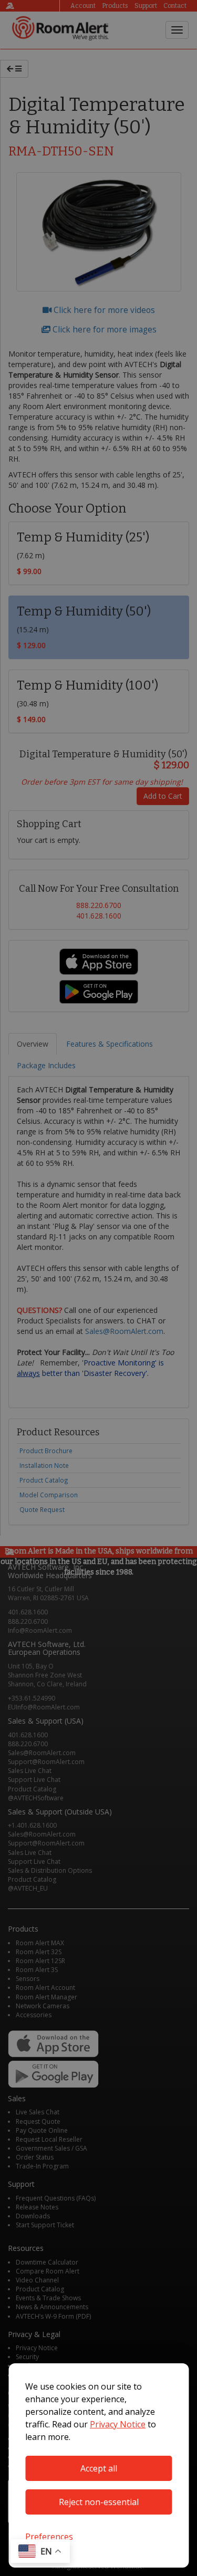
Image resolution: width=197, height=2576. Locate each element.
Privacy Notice (118, 2424)
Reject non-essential (99, 2502)
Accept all (99, 2468)
